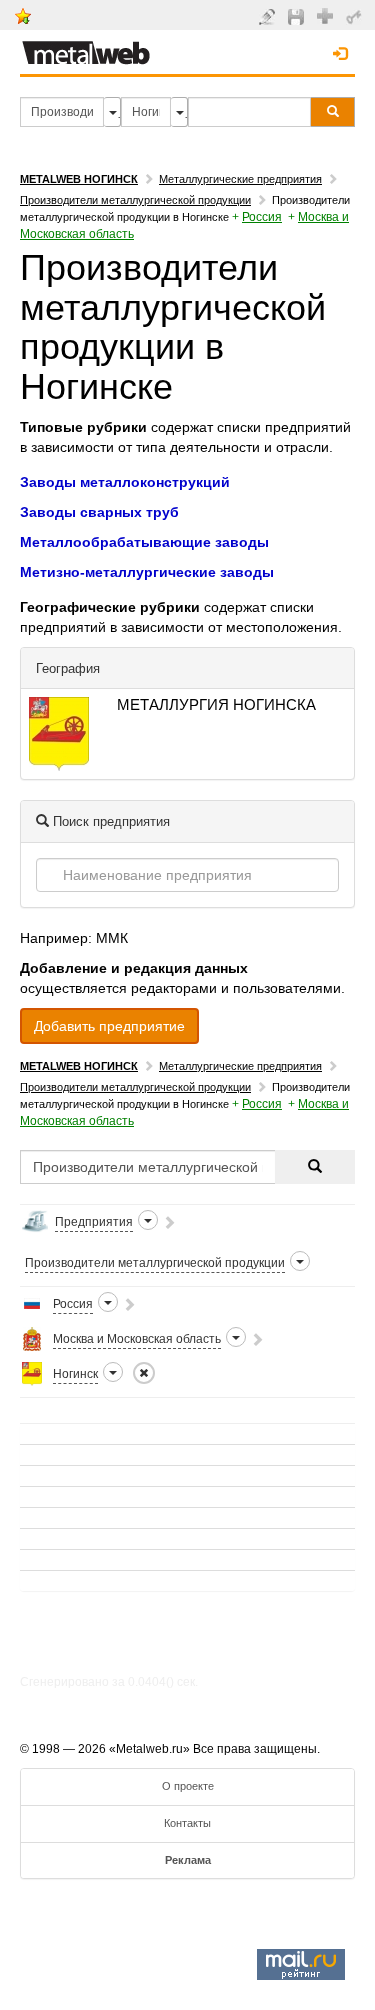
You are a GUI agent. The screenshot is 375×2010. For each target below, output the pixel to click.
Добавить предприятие (109, 1026)
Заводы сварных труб (99, 512)
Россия (262, 217)
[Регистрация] (327, 15)
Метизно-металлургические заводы (147, 572)
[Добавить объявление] (269, 16)
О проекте (188, 1786)
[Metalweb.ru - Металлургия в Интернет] (86, 47)
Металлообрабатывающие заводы (144, 542)
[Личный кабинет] (356, 16)
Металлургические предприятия (240, 179)
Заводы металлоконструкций (125, 482)
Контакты (187, 1823)
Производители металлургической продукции (135, 200)
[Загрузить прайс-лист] (298, 16)
